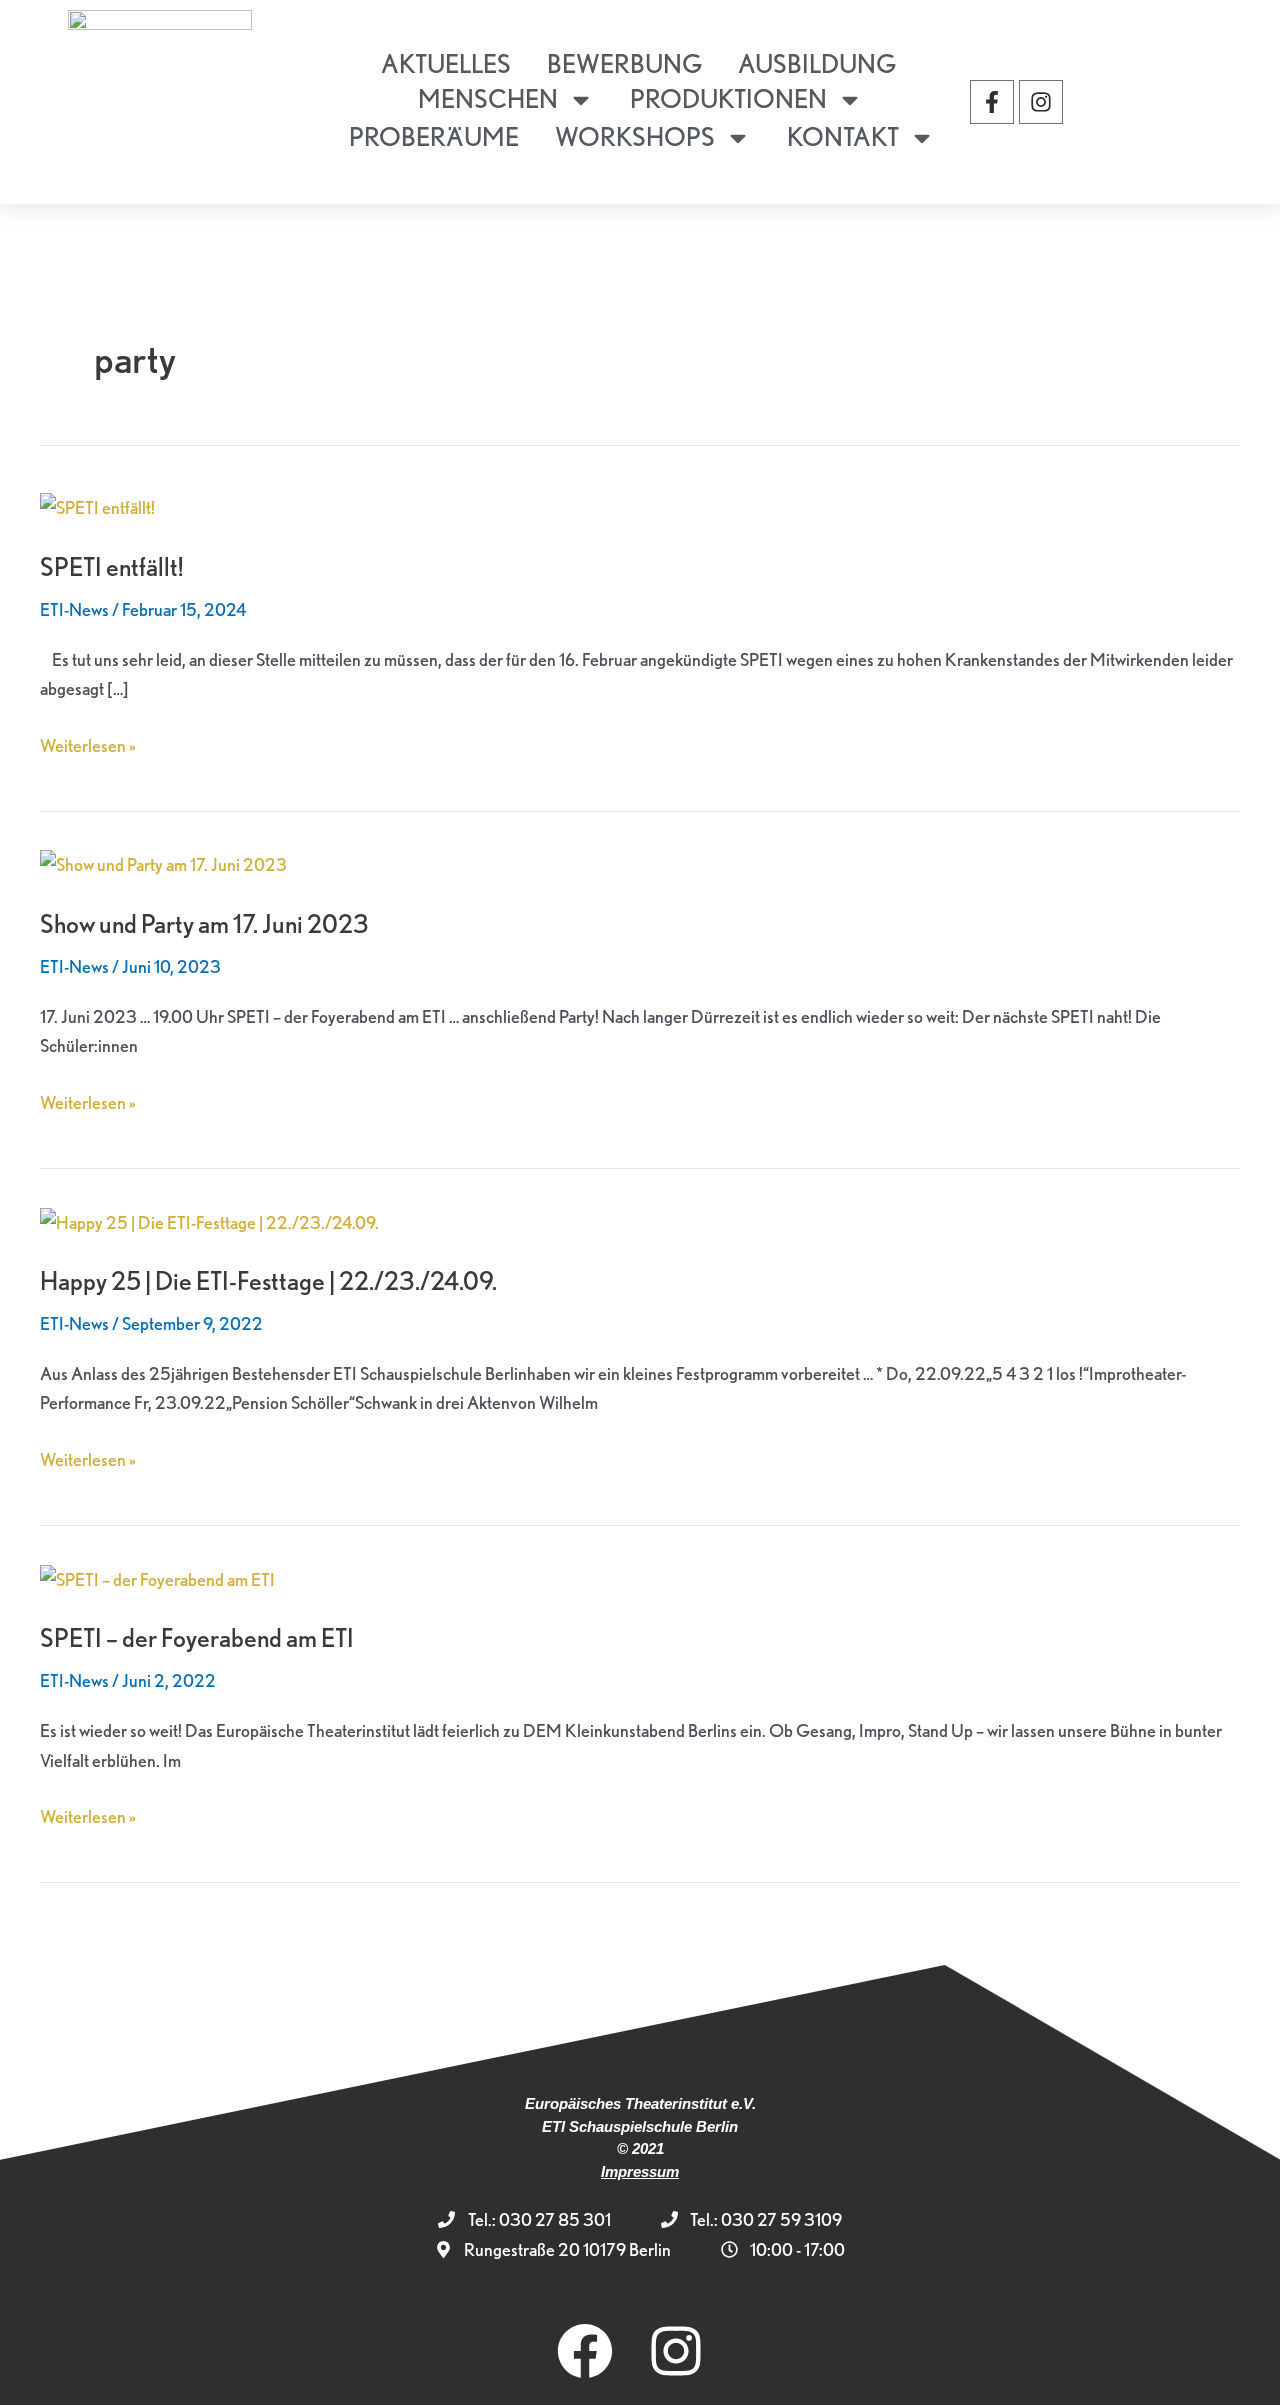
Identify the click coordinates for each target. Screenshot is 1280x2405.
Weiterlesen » (88, 743)
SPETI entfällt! (112, 566)
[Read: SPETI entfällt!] (97, 505)
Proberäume (434, 136)
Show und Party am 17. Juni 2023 (204, 923)
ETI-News (74, 609)
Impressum (640, 2171)
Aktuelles (446, 63)
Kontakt (843, 136)
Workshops (635, 136)
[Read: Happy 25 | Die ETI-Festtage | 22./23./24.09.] (209, 1219)
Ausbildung (817, 63)
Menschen (488, 98)
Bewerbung (624, 63)
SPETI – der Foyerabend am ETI (197, 1637)
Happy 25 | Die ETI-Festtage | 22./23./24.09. (268, 1280)
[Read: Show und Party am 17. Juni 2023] (163, 862)
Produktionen (728, 98)
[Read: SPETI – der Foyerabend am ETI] (157, 1576)
